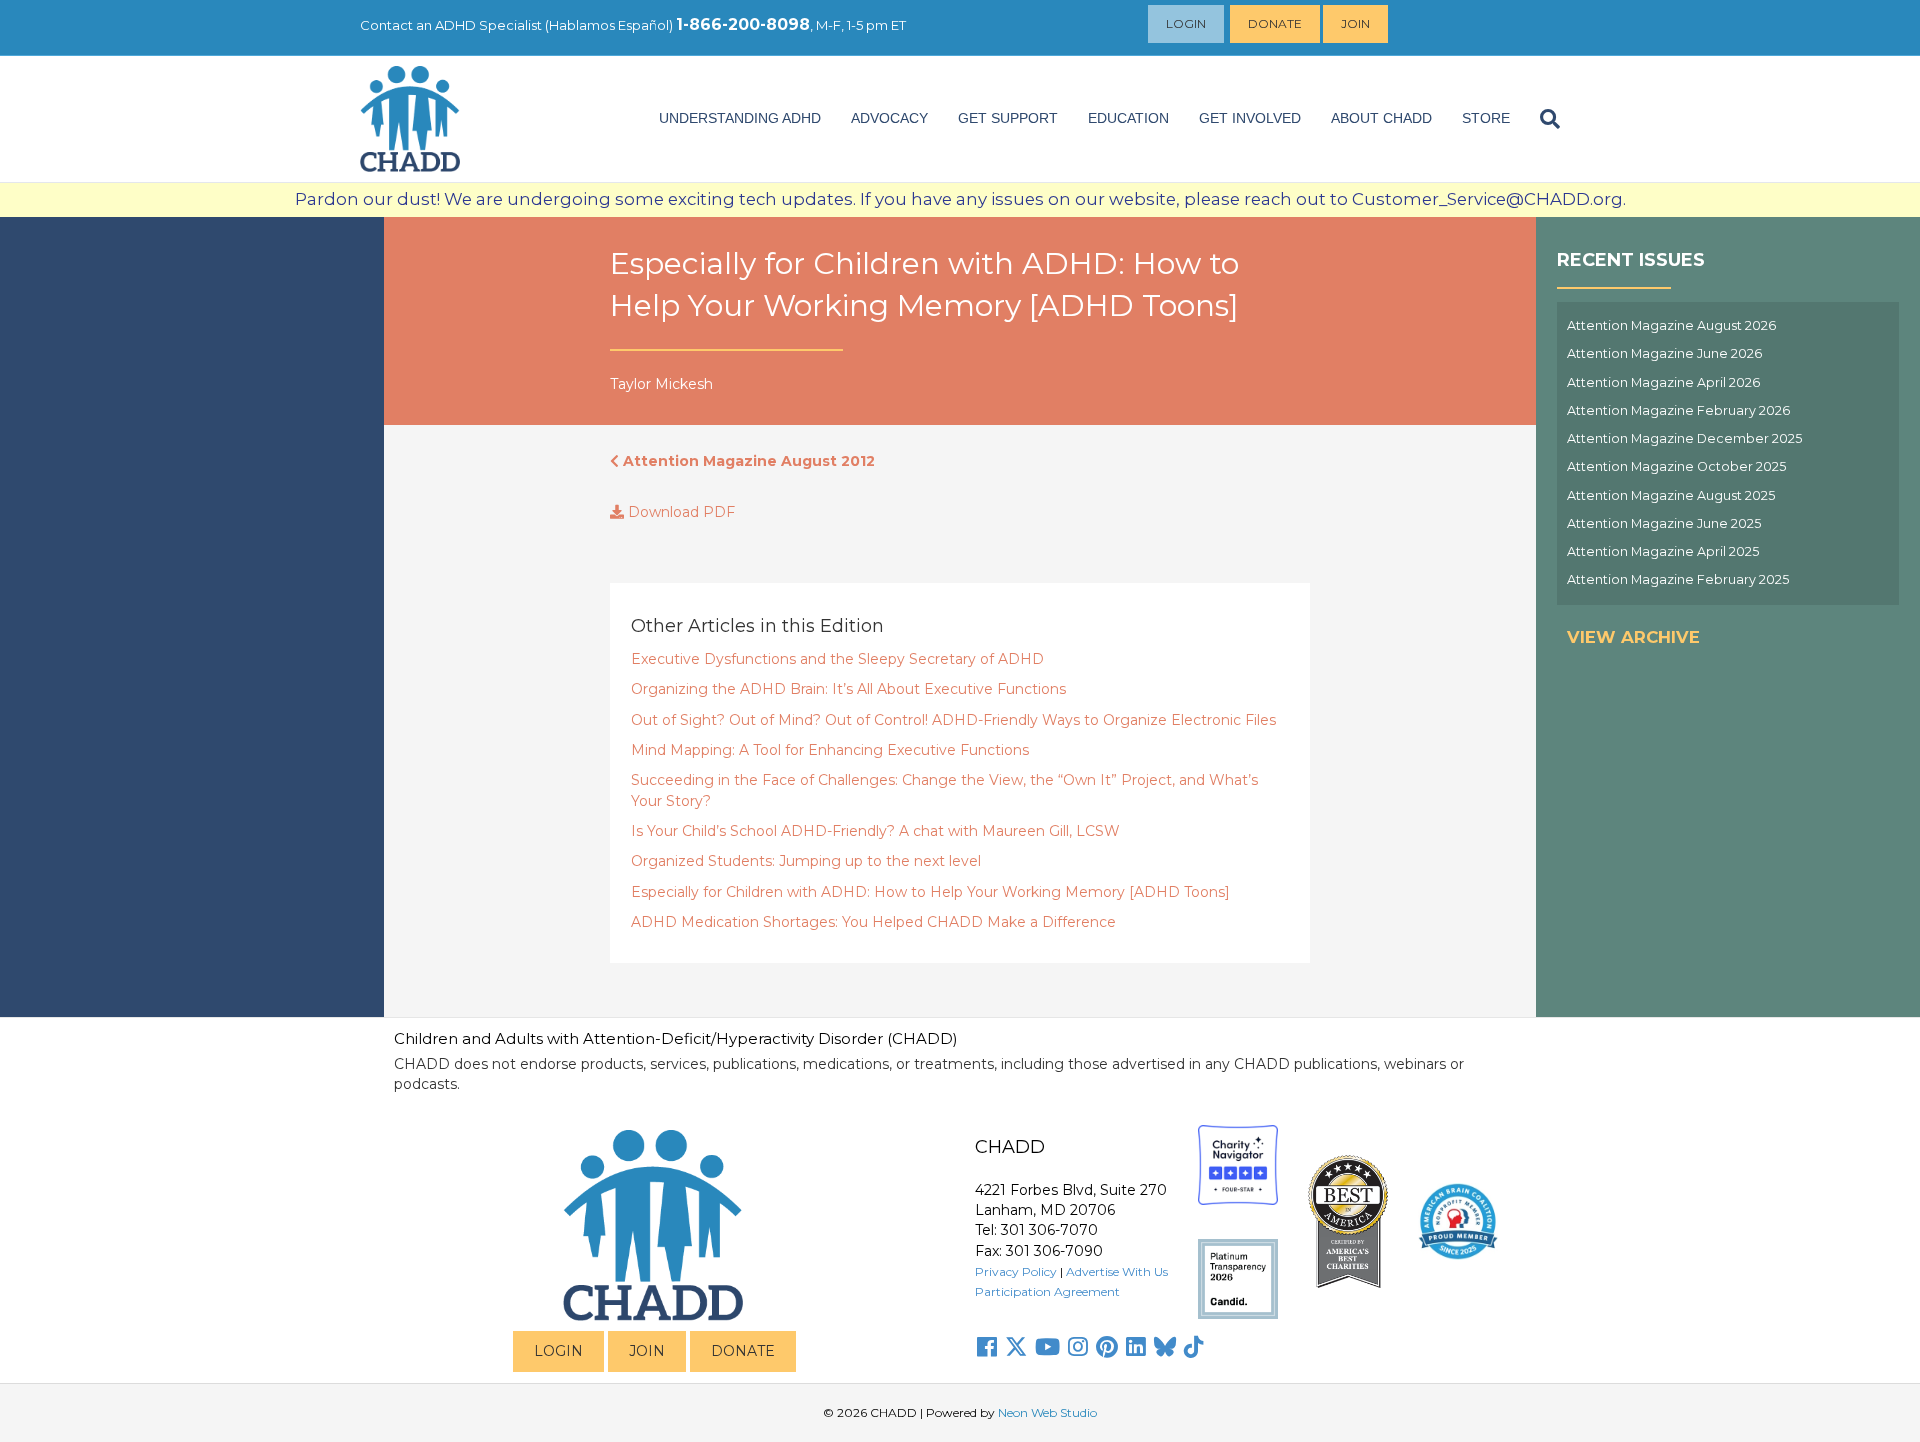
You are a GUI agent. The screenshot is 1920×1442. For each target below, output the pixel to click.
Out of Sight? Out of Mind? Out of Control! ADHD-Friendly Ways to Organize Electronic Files (953, 720)
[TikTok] (1194, 1347)
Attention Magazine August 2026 (1671, 325)
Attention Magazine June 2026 (1664, 353)
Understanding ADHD (740, 118)
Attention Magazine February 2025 (1678, 579)
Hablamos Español (609, 25)
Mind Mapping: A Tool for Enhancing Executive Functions (830, 750)
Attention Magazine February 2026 (1678, 410)
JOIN (647, 1351)
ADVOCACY (889, 118)
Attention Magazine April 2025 (1663, 551)
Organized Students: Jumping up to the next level (806, 861)
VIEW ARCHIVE (1633, 637)
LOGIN (558, 1351)
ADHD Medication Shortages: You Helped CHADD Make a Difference (873, 922)
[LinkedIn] (1136, 1347)
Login (1186, 23)
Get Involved (1250, 118)
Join (1355, 23)
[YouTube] (1047, 1347)
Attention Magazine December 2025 (1684, 438)
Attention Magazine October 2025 (1676, 466)
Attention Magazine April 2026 (1663, 382)
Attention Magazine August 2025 (1671, 495)
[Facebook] (987, 1347)
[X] (1016, 1347)
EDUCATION (1128, 118)
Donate (1275, 23)
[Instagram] (1078, 1347)
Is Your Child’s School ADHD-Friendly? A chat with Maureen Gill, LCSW (875, 831)
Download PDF (679, 512)
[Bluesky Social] (1165, 1347)
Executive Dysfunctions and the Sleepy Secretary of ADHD (837, 659)
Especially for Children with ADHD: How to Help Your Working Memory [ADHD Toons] (930, 892)
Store (1486, 118)
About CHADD (1381, 118)
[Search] (1542, 119)
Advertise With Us (1117, 1271)
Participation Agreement (1047, 1291)
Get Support (1008, 118)
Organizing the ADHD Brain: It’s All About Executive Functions (848, 689)
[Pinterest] (1107, 1347)
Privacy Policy (1016, 1271)
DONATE (743, 1351)
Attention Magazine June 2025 (1664, 523)
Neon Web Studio (1047, 1412)
